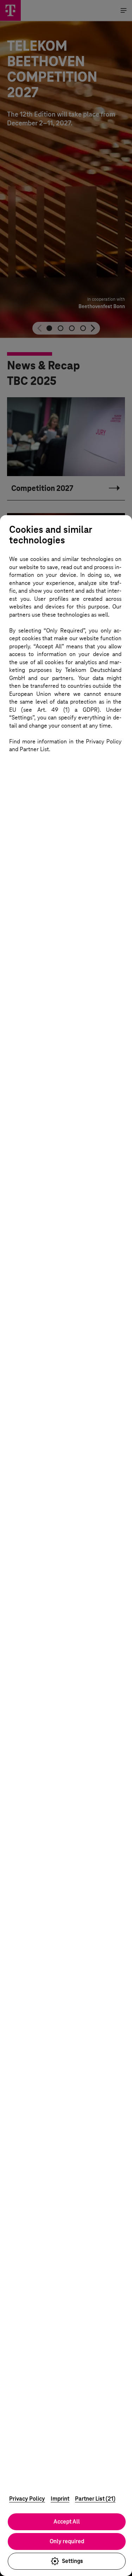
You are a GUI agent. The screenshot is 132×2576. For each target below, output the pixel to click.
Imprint (60, 2499)
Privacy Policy (27, 2499)
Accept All (67, 2522)
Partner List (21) (95, 2499)
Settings (73, 2561)
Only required (67, 2541)
